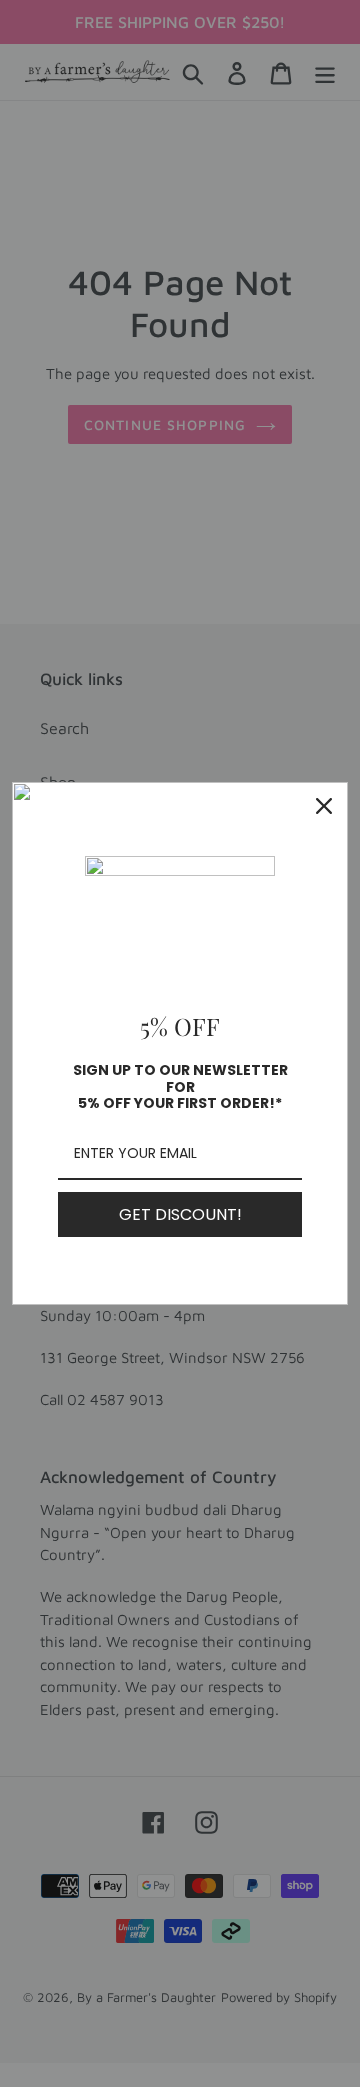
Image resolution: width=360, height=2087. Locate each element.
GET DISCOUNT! (180, 1214)
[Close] (324, 806)
